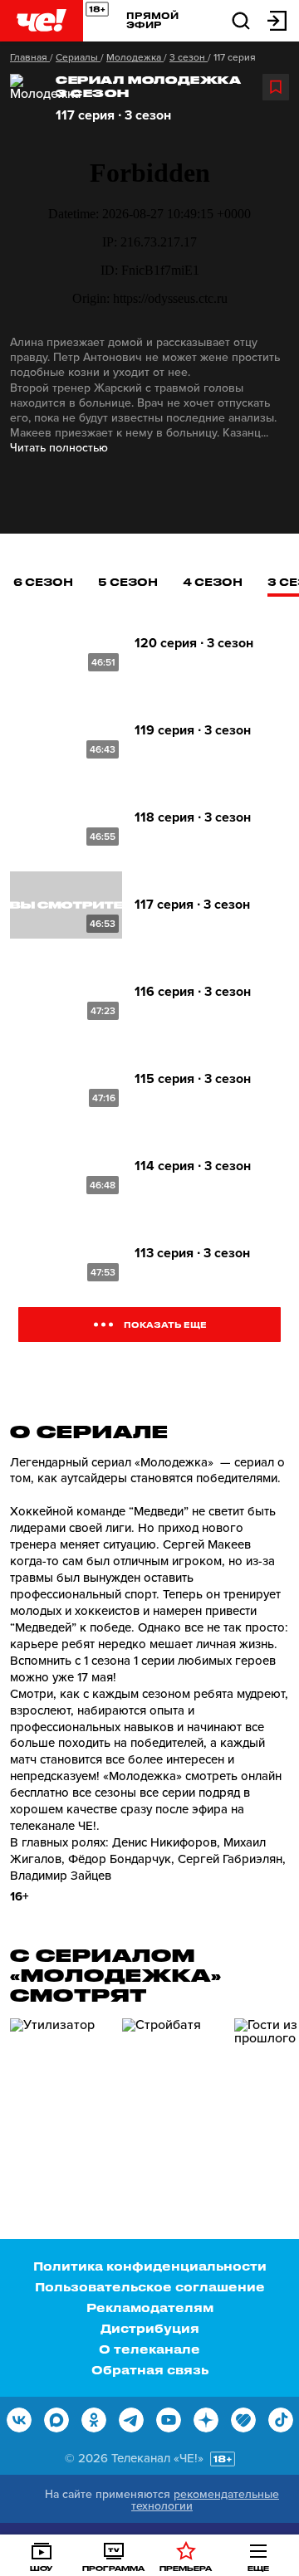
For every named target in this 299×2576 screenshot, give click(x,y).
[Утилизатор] (60, 2089)
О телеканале (149, 2349)
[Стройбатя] (172, 2089)
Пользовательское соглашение (150, 2287)
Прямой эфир (152, 20)
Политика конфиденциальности (150, 2266)
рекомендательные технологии (205, 2500)
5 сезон (128, 581)
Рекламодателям (150, 2308)
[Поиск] (241, 20)
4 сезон (213, 581)
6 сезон (43, 581)
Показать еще (165, 1325)
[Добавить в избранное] (276, 87)
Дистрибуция (150, 2328)
